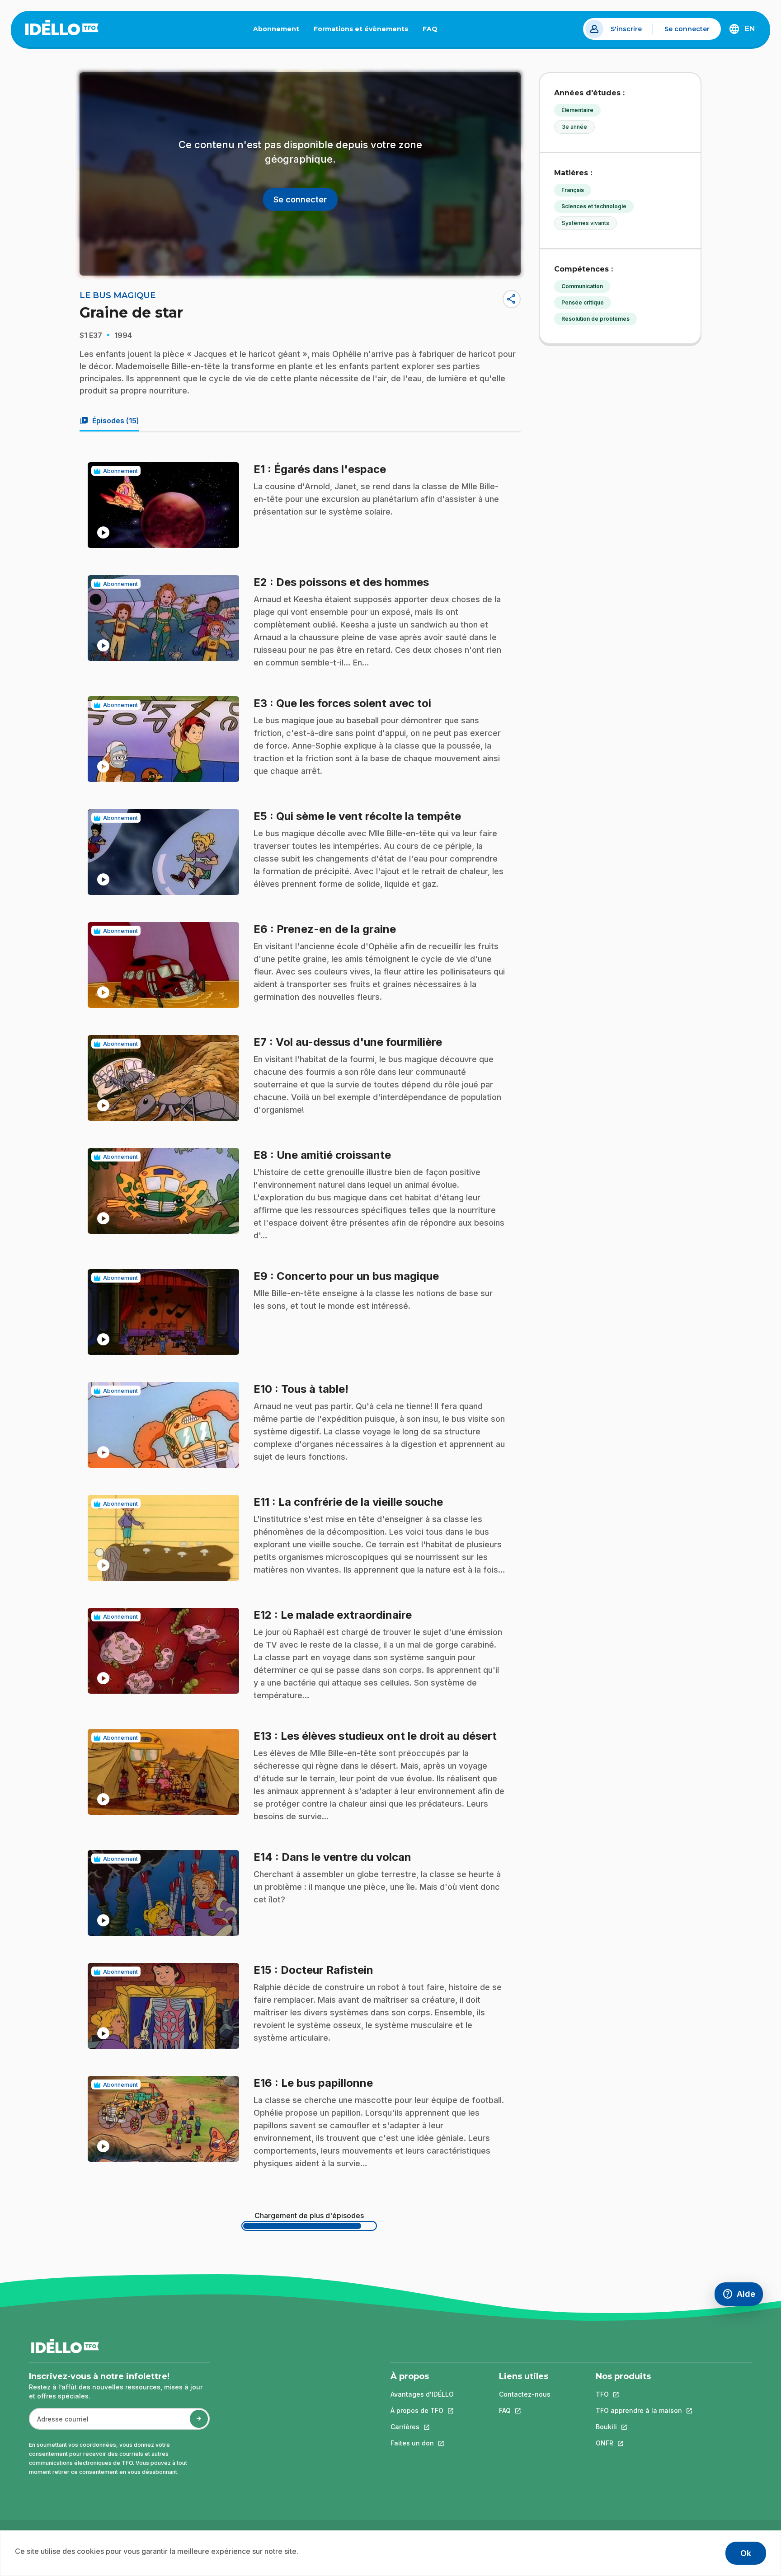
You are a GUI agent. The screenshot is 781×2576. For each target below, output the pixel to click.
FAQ (434, 31)
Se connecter (687, 29)
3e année (574, 127)
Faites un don (422, 2443)
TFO (639, 2394)
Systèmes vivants (586, 223)
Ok (746, 2553)
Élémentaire (577, 110)
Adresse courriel (59, 2424)
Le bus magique (118, 295)
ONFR (639, 2443)
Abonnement (276, 29)
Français (573, 190)
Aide (743, 2296)
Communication (582, 286)
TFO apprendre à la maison (639, 2410)
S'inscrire (626, 29)
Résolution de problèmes (595, 319)
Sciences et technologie (594, 206)
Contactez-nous (525, 2394)
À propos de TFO (422, 2410)
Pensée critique (583, 302)
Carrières (422, 2427)
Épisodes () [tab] (109, 421)
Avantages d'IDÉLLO (422, 2394)
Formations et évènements (361, 29)
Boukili (639, 2427)
